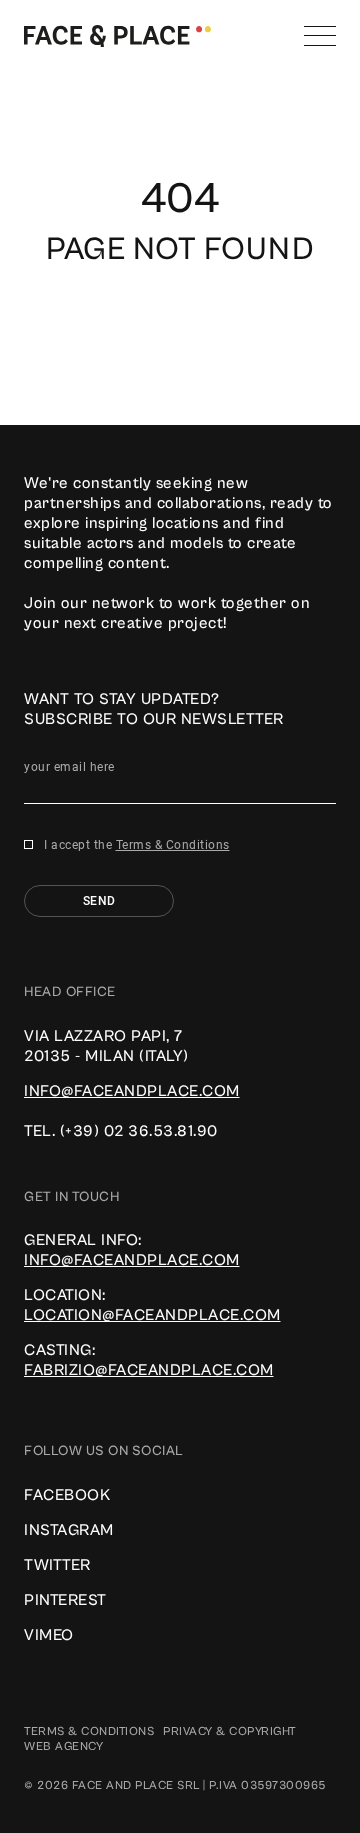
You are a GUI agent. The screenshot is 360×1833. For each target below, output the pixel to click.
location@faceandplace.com (152, 1315)
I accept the (137, 845)
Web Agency (63, 1746)
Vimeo (49, 1635)
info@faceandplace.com (132, 1091)
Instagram (69, 1530)
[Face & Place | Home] (117, 35)
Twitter (57, 1565)
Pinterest (65, 1600)
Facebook (67, 1495)
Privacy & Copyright (230, 1731)
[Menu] (320, 36)
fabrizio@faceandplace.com (149, 1370)
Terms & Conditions (173, 845)
